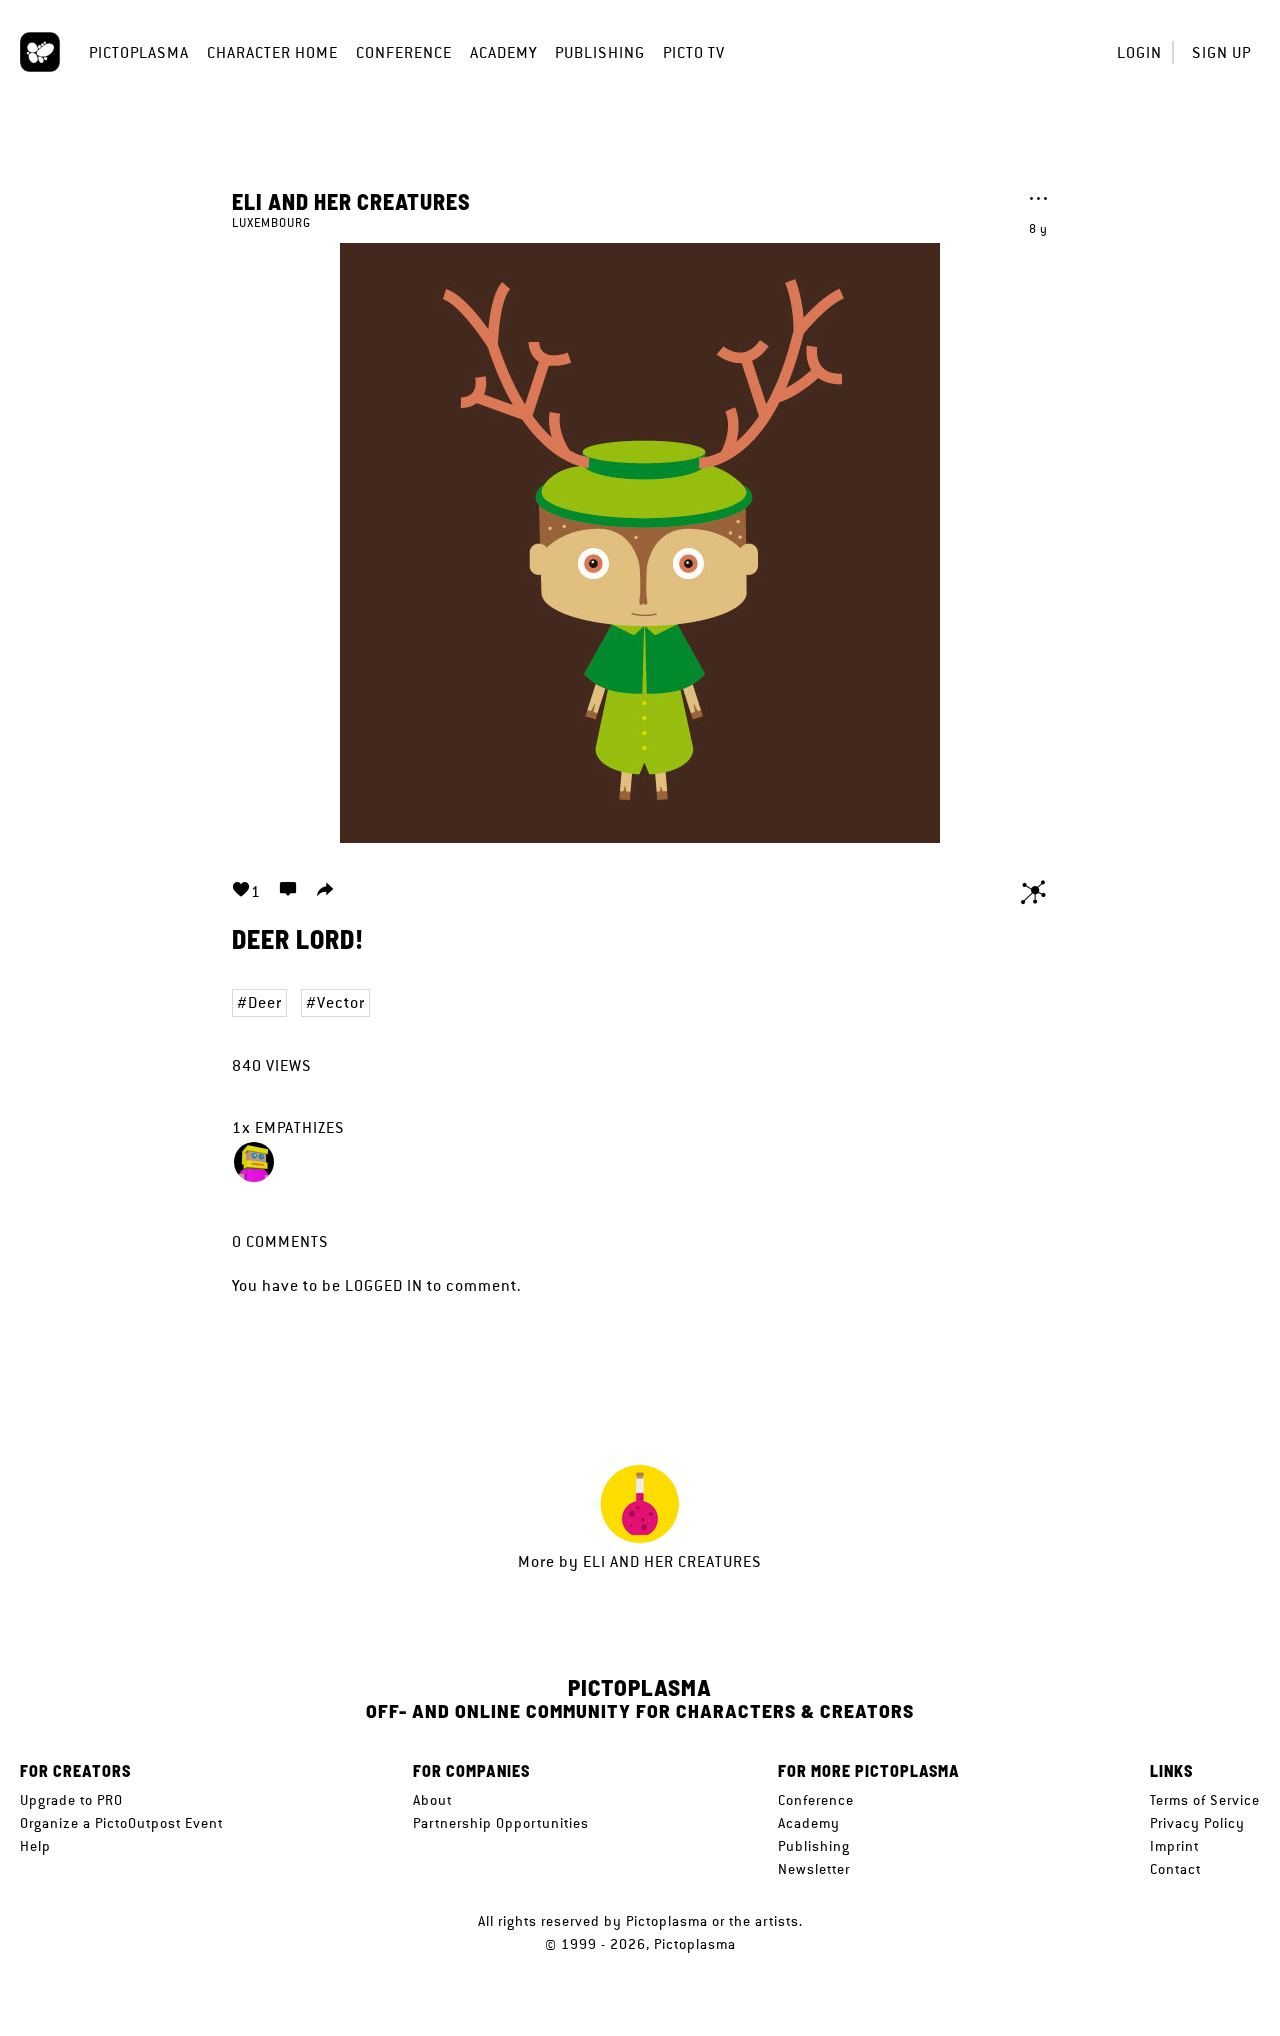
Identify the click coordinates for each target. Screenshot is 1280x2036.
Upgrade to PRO (71, 1800)
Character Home (272, 52)
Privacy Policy (1197, 1823)
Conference (404, 52)
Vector (341, 1002)
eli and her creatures (351, 201)
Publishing (600, 52)
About (432, 1800)
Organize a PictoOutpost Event (121, 1823)
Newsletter (814, 1869)
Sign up (1221, 52)
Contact (1175, 1869)
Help (35, 1846)
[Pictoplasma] (40, 52)
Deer (265, 1002)
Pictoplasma (139, 52)
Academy (503, 52)
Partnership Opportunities (501, 1823)
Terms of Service (1205, 1800)
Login (1139, 52)
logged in (384, 1285)
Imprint (1174, 1846)
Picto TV (694, 52)
